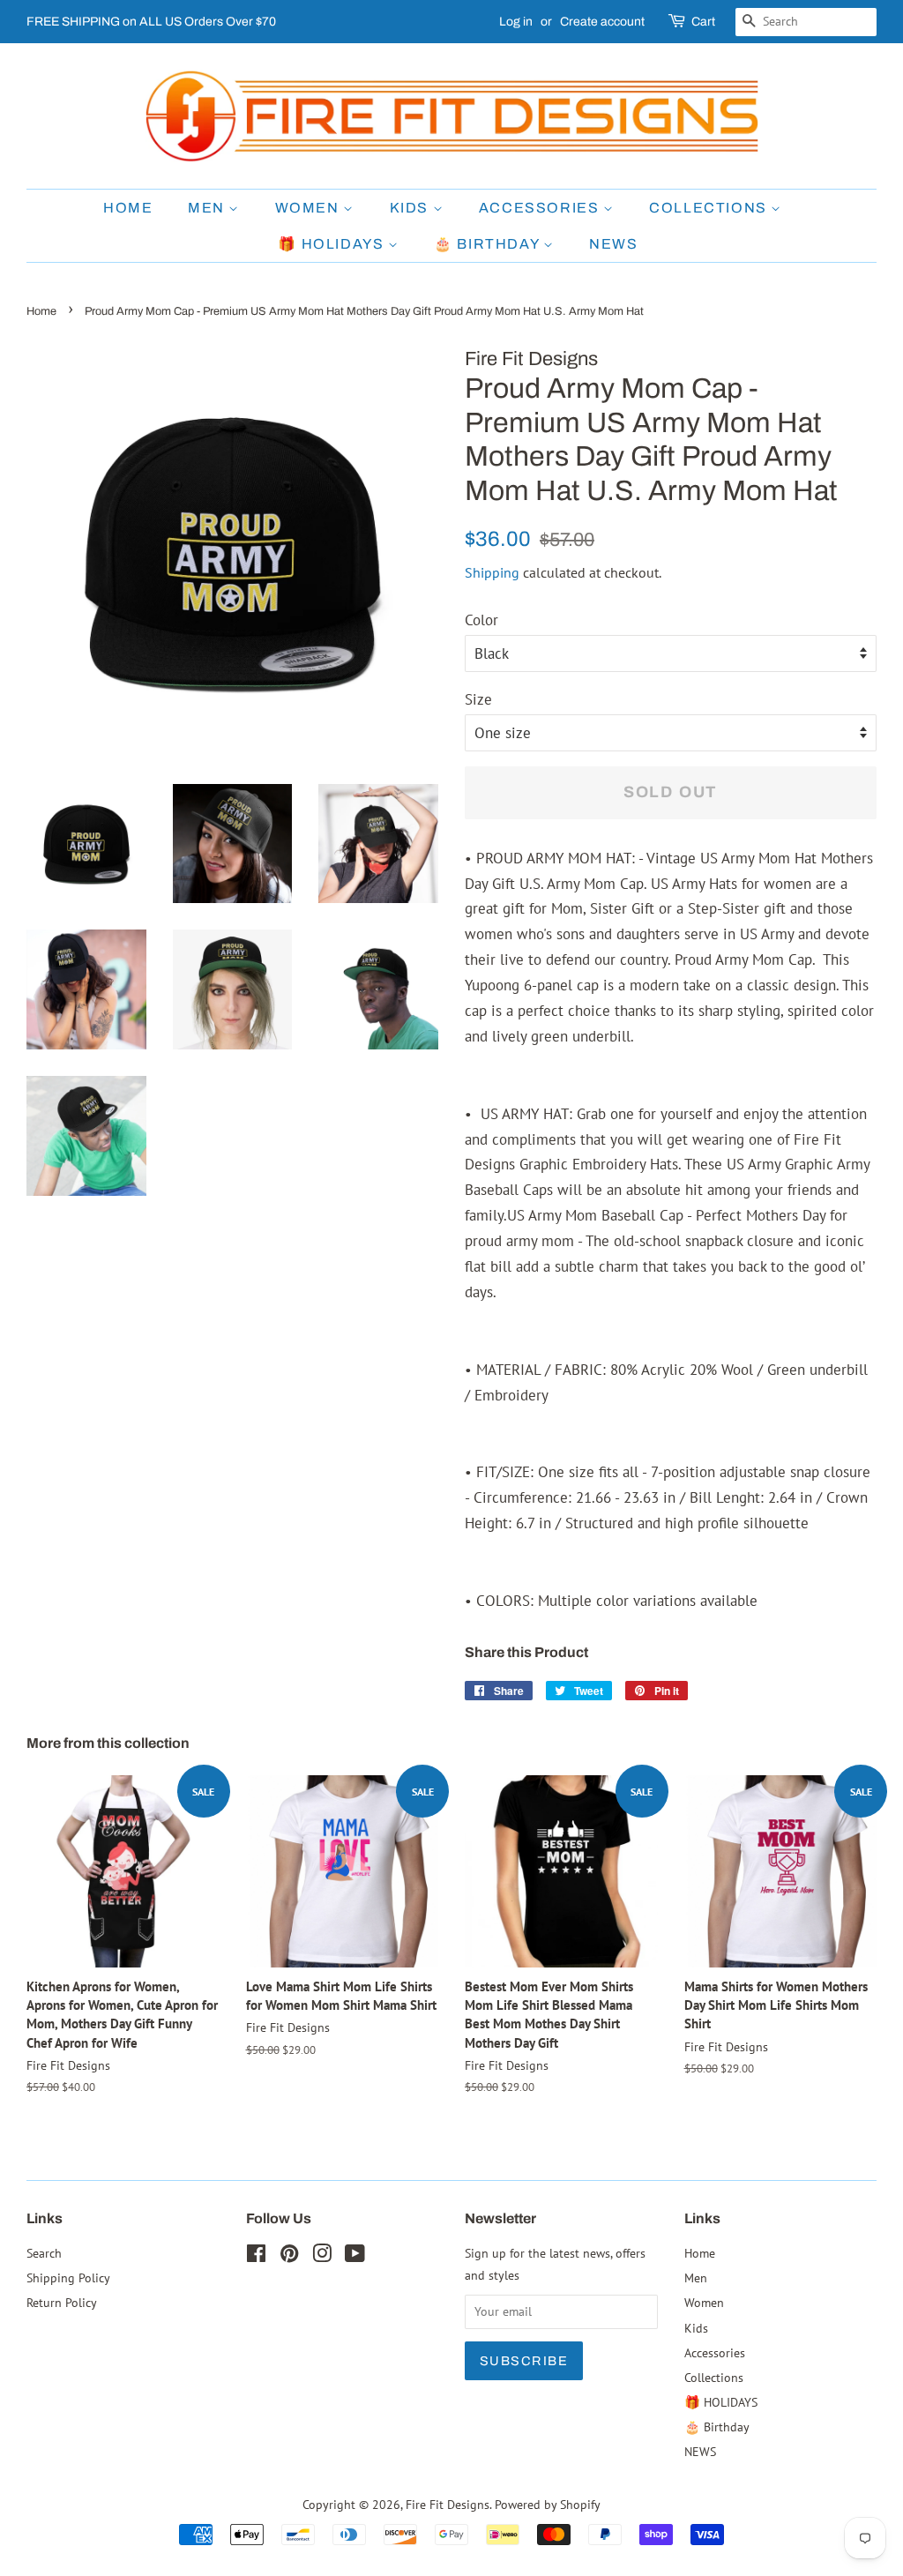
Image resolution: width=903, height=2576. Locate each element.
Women (310, 208)
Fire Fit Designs (448, 2504)
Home (128, 208)
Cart (703, 22)
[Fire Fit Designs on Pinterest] (289, 2256)
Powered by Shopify (548, 2504)
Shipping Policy (68, 2277)
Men (208, 208)
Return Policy (62, 2302)
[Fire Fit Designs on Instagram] (322, 2256)
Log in (516, 22)
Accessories (541, 208)
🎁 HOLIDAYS (333, 244)
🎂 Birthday (489, 244)
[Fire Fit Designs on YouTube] (355, 2256)
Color (481, 620)
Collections (710, 208)
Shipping (492, 572)
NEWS (613, 244)
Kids (411, 208)
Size (478, 699)
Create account (602, 22)
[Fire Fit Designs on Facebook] (256, 2256)
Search (44, 2253)
